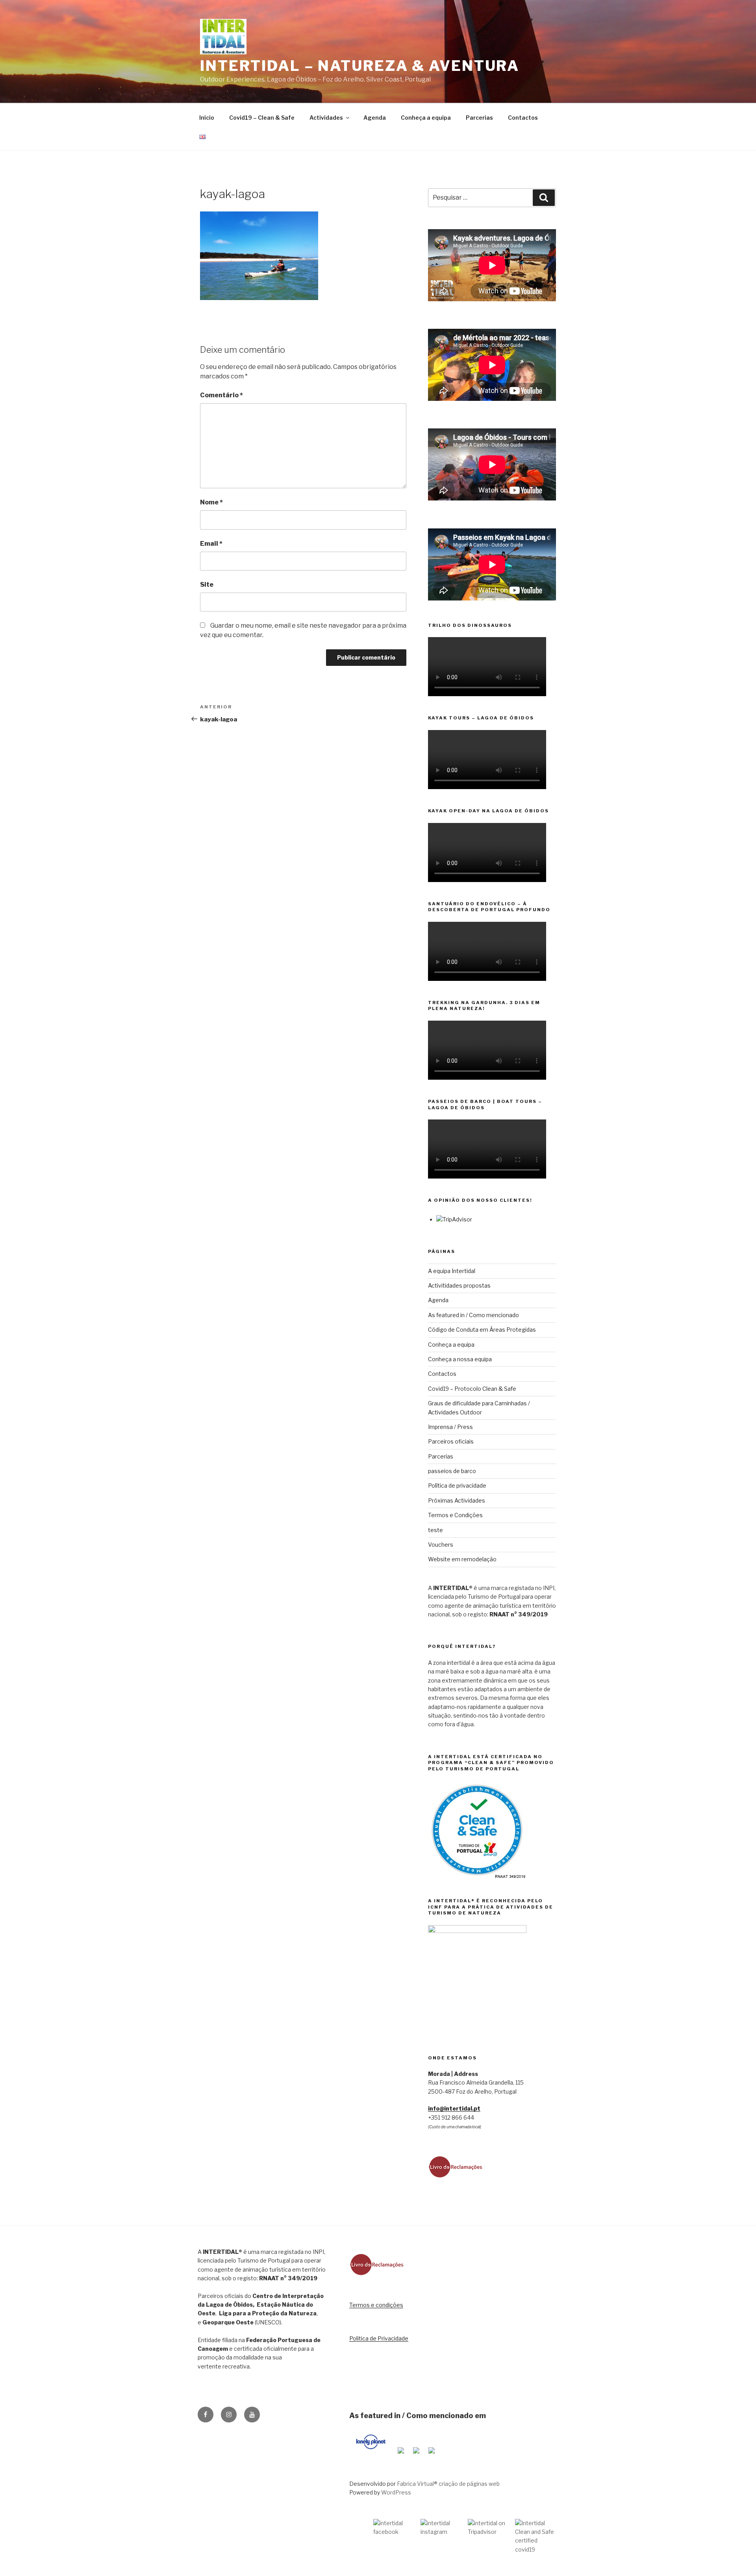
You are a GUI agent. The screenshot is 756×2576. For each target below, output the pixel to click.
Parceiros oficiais (451, 1441)
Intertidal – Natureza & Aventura (360, 66)
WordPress (396, 2492)
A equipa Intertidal (452, 1271)
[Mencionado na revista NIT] (416, 2455)
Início (207, 118)
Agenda (375, 118)
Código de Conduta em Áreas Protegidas (482, 1330)
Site (207, 585)
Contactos (523, 118)
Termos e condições (376, 2305)
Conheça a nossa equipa (460, 1359)
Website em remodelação (462, 1559)
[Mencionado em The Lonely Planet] (371, 2455)
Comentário (221, 395)
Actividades (326, 118)
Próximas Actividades (457, 1500)
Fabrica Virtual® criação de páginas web (448, 2484)
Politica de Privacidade (379, 2338)
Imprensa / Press (450, 1427)
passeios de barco (452, 1471)
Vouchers (441, 1545)
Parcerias (479, 118)
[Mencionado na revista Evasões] (401, 2455)
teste (435, 1530)
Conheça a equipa (426, 118)
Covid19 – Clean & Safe (262, 118)
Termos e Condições (455, 1515)
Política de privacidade (457, 1485)
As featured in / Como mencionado (473, 1315)
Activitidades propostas (459, 1285)
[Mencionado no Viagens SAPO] (432, 2455)
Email (211, 544)
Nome (211, 502)
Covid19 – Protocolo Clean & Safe (472, 1389)
